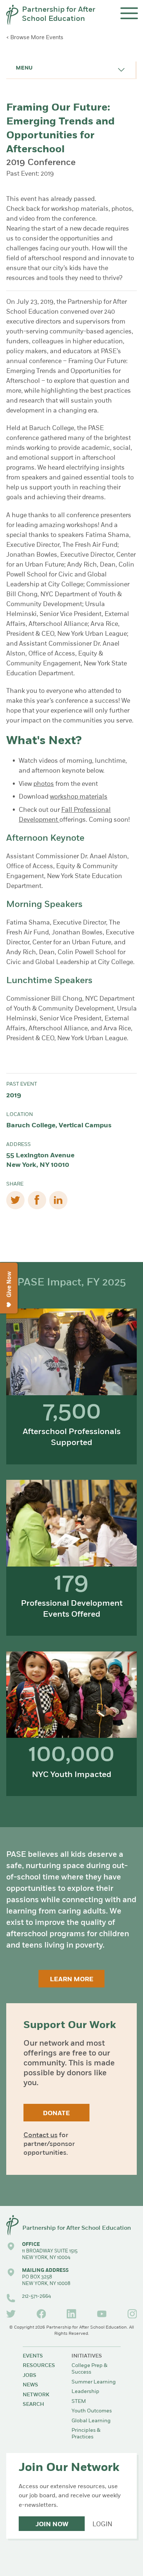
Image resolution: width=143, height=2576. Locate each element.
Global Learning (91, 2421)
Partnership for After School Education (59, 15)
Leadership (85, 2392)
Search (33, 2405)
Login (102, 2525)
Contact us (41, 2136)
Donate (56, 2114)
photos (44, 784)
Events (33, 2356)
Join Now (52, 2525)
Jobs (30, 2376)
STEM (79, 2402)
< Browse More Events (35, 38)
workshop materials (79, 797)
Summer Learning (94, 2382)
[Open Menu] (129, 13)
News (30, 2385)
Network (36, 2395)
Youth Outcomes (92, 2411)
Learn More (72, 1980)
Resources (39, 2366)
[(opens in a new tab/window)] (11, 2314)
